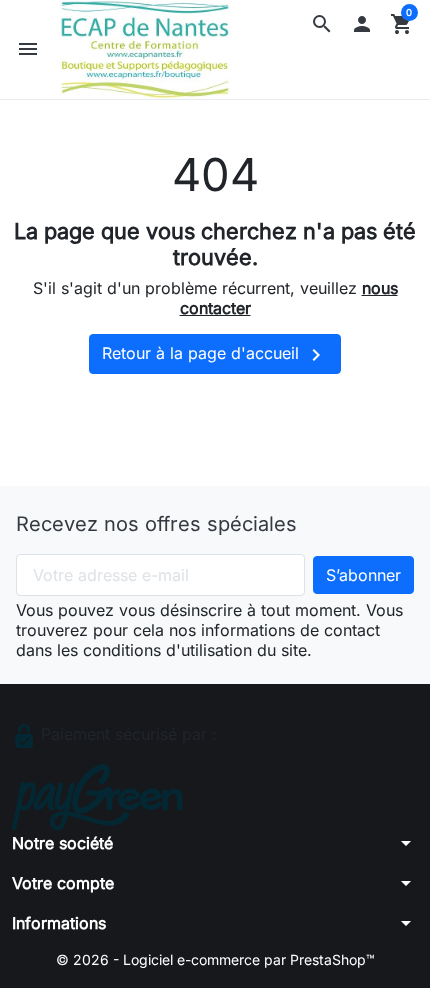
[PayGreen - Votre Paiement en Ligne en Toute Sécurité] (97, 796)
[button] (322, 24)
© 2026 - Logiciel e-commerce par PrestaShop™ (215, 959)
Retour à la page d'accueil (215, 355)
